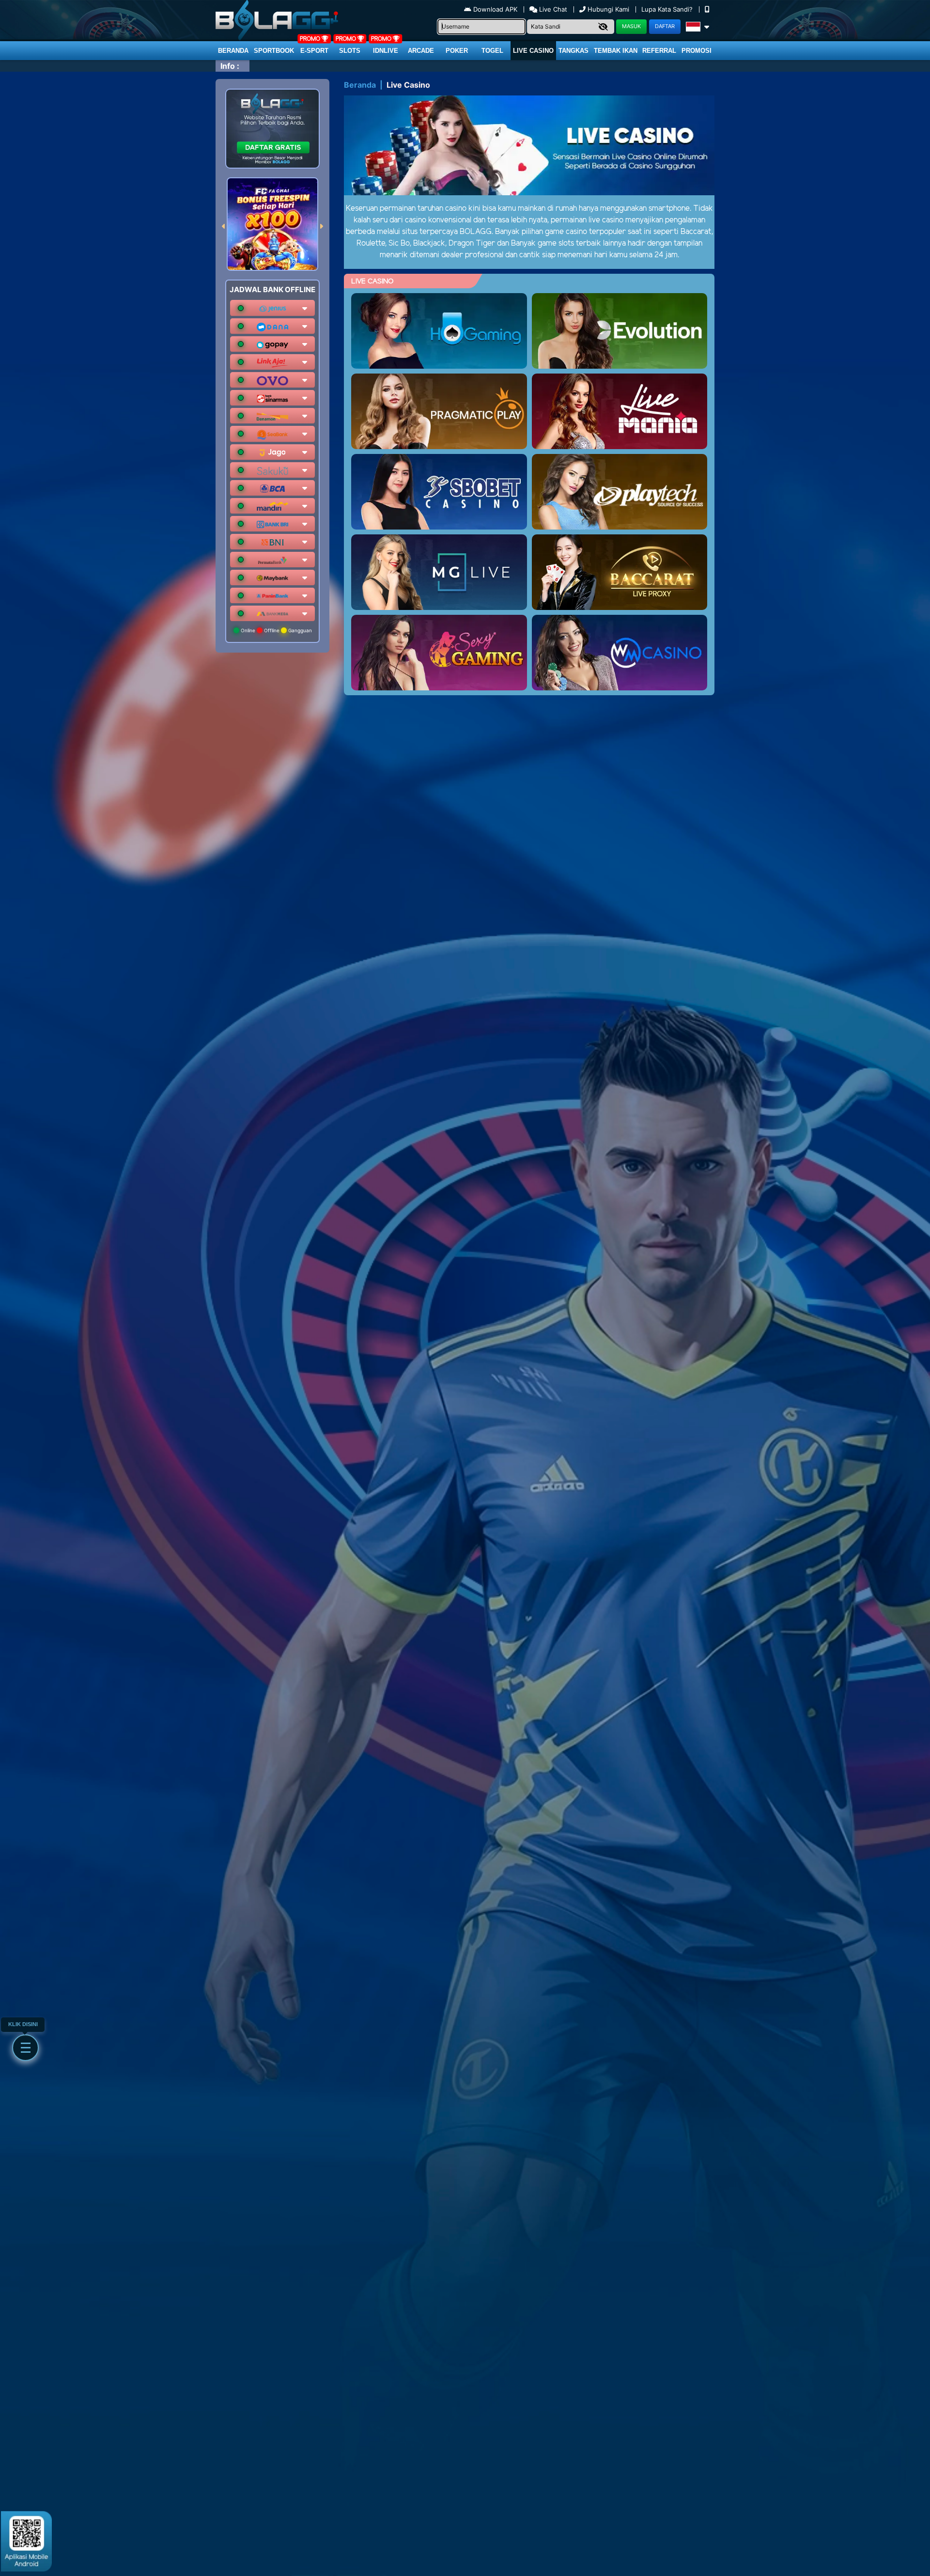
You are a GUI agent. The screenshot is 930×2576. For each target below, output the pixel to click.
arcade (421, 51)
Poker (457, 51)
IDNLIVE (386, 51)
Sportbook (274, 51)
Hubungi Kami (608, 9)
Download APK (495, 9)
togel (492, 51)
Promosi (697, 51)
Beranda (233, 51)
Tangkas (573, 51)
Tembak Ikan (616, 51)
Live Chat (552, 9)
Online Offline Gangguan (276, 630)
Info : (230, 66)
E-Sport (314, 51)
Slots (350, 51)
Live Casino (533, 51)
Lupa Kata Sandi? (668, 9)
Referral (659, 51)
